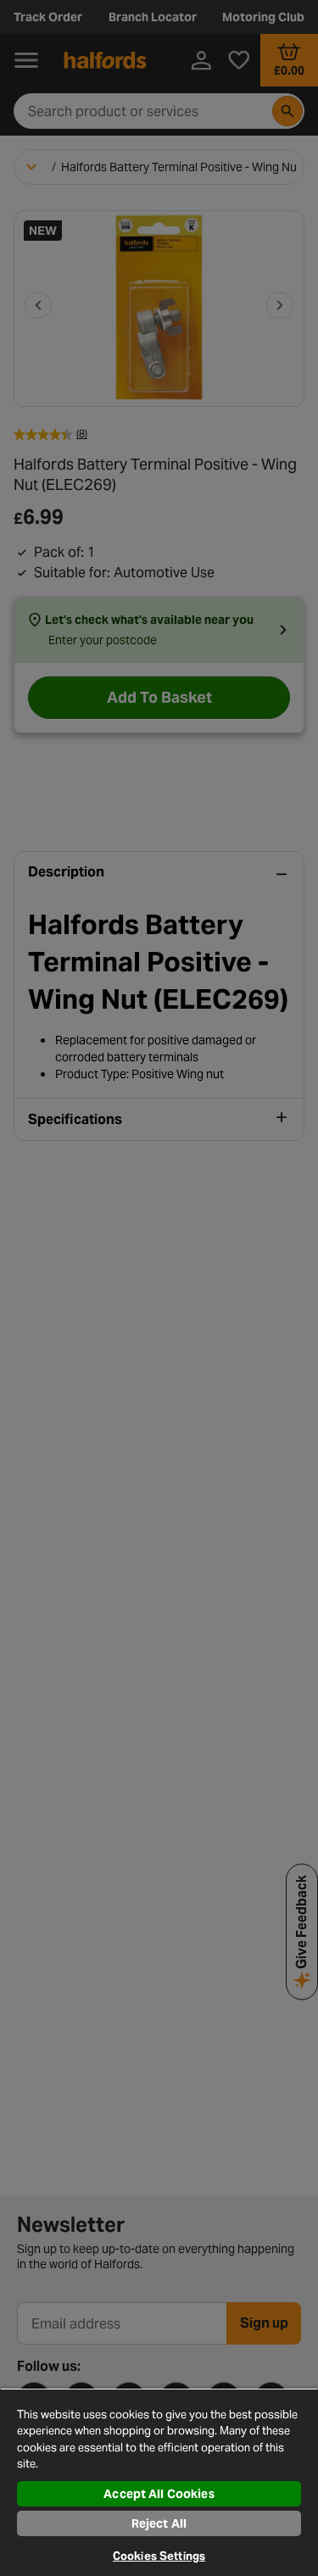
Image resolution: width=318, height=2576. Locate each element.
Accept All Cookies (159, 2494)
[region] (159, 2482)
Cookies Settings (159, 2556)
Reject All (159, 2523)
